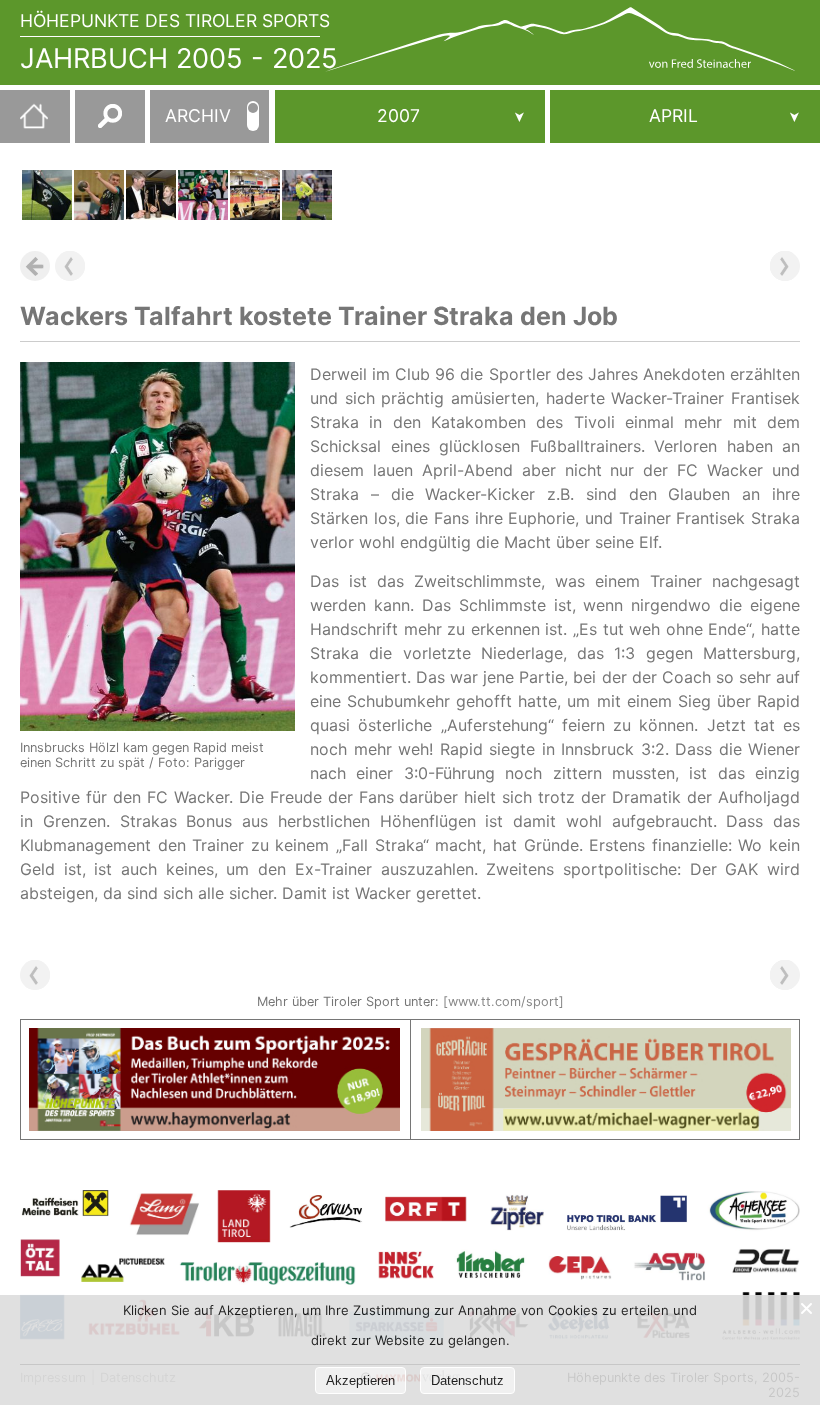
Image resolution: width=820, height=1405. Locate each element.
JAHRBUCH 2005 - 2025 (179, 58)
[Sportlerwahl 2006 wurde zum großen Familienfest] (151, 195)
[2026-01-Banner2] (606, 1040)
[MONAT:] (685, 116)
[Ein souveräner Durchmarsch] (99, 195)
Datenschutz (467, 1380)
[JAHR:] (410, 116)
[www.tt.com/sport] (503, 1001)
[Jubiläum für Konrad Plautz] (307, 195)
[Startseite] (24, 124)
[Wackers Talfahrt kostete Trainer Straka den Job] (203, 195)
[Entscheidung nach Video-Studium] (47, 195)
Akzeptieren (360, 1380)
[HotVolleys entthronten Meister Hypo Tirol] (255, 195)
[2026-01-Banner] (214, 1040)
